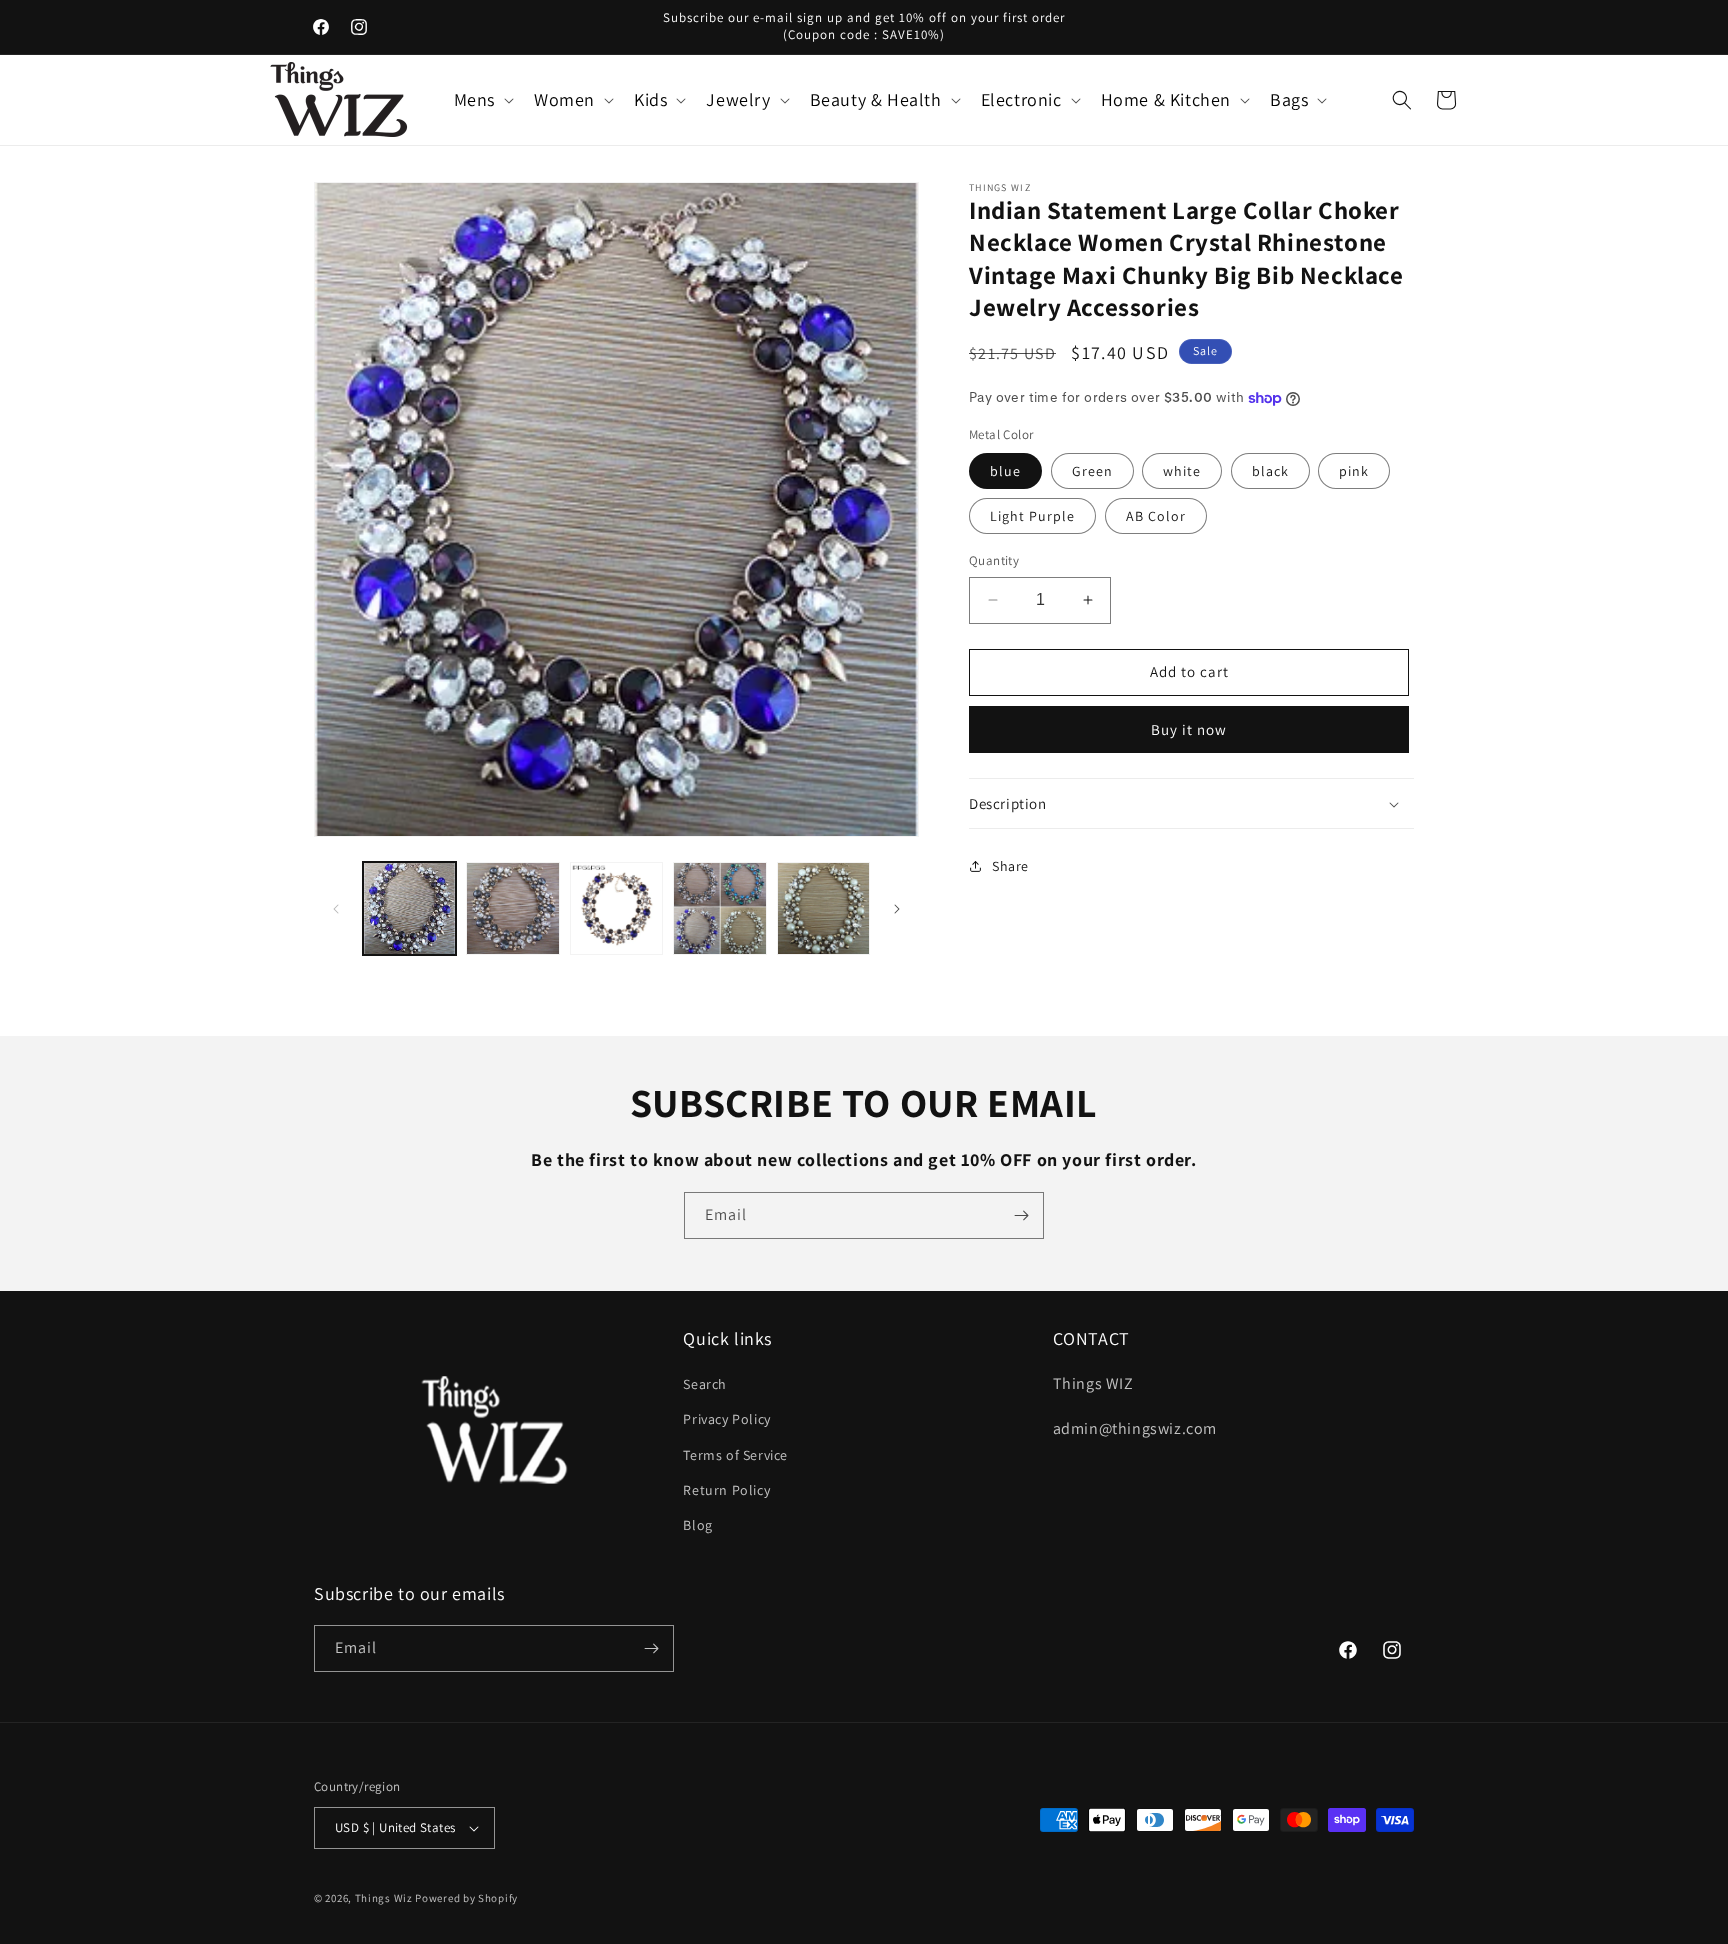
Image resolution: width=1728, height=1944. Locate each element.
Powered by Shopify (466, 1898)
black (1270, 471)
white (1182, 471)
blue (1005, 471)
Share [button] (1010, 866)
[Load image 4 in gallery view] (719, 908)
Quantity (994, 560)
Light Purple (1032, 516)
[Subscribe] (1021, 1215)
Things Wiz (384, 1898)
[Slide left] (336, 909)
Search (705, 1384)
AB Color (1156, 516)
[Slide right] (897, 909)
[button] (482, 99)
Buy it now (1189, 729)
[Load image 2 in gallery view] (512, 908)
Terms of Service (735, 1455)
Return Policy (726, 1490)
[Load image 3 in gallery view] (616, 908)
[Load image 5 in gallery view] (823, 908)
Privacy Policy (726, 1419)
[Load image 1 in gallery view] (409, 908)
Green (1092, 471)
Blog (697, 1525)
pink (1354, 471)
